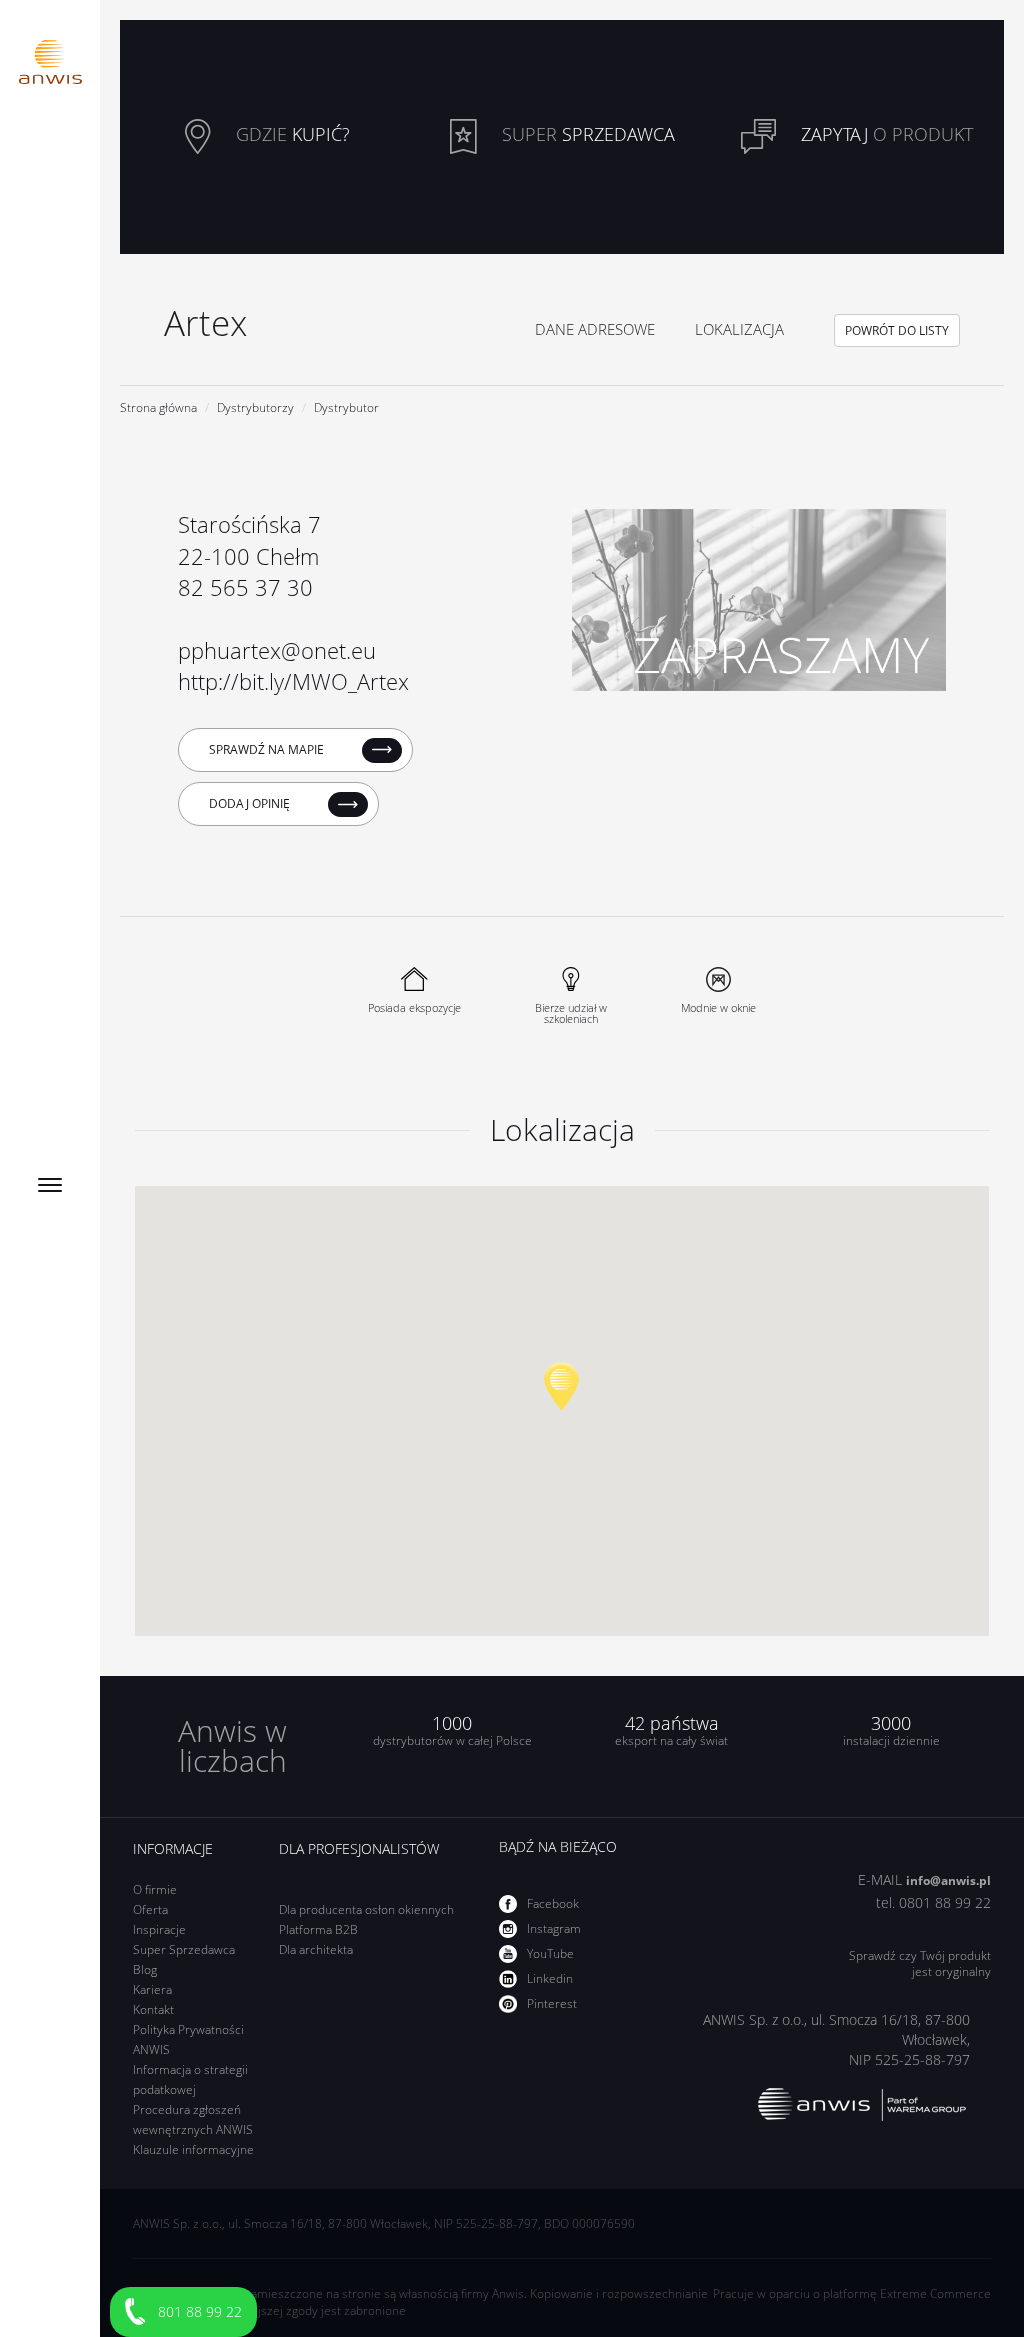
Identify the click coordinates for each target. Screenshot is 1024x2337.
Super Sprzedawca (184, 1949)
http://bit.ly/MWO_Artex (293, 681)
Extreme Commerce (935, 2293)
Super (586, 135)
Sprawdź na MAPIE (268, 749)
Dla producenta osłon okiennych (366, 1909)
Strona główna (158, 407)
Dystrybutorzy (255, 407)
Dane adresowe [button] (595, 329)
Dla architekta (316, 1949)
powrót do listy (897, 330)
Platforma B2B (318, 1929)
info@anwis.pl (948, 1880)
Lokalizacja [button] (739, 329)
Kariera (152, 1989)
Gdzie (290, 135)
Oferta (150, 1909)
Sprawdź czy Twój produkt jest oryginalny (920, 1964)
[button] (561, 1386)
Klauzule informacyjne (193, 2149)
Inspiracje (159, 1929)
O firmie (155, 1889)
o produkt (887, 135)
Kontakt (153, 2009)
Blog (145, 1969)
